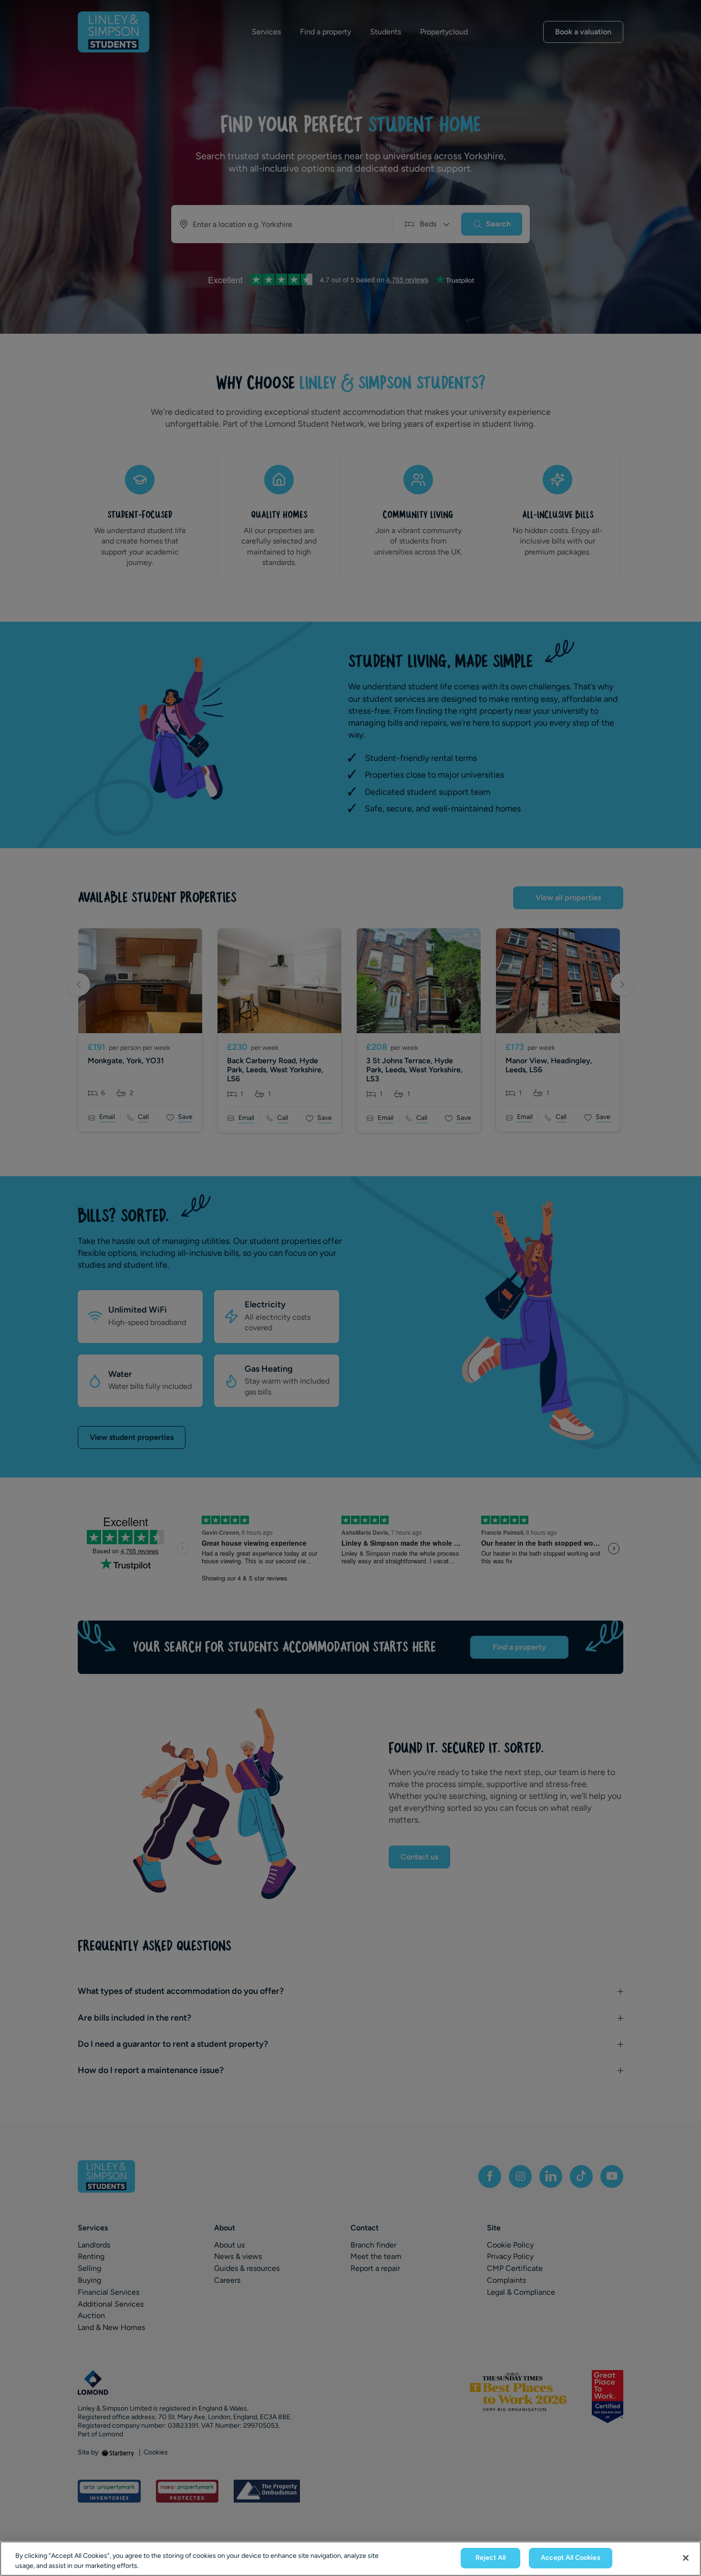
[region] (350, 2559)
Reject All (490, 2558)
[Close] (686, 2558)
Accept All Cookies (571, 2558)
